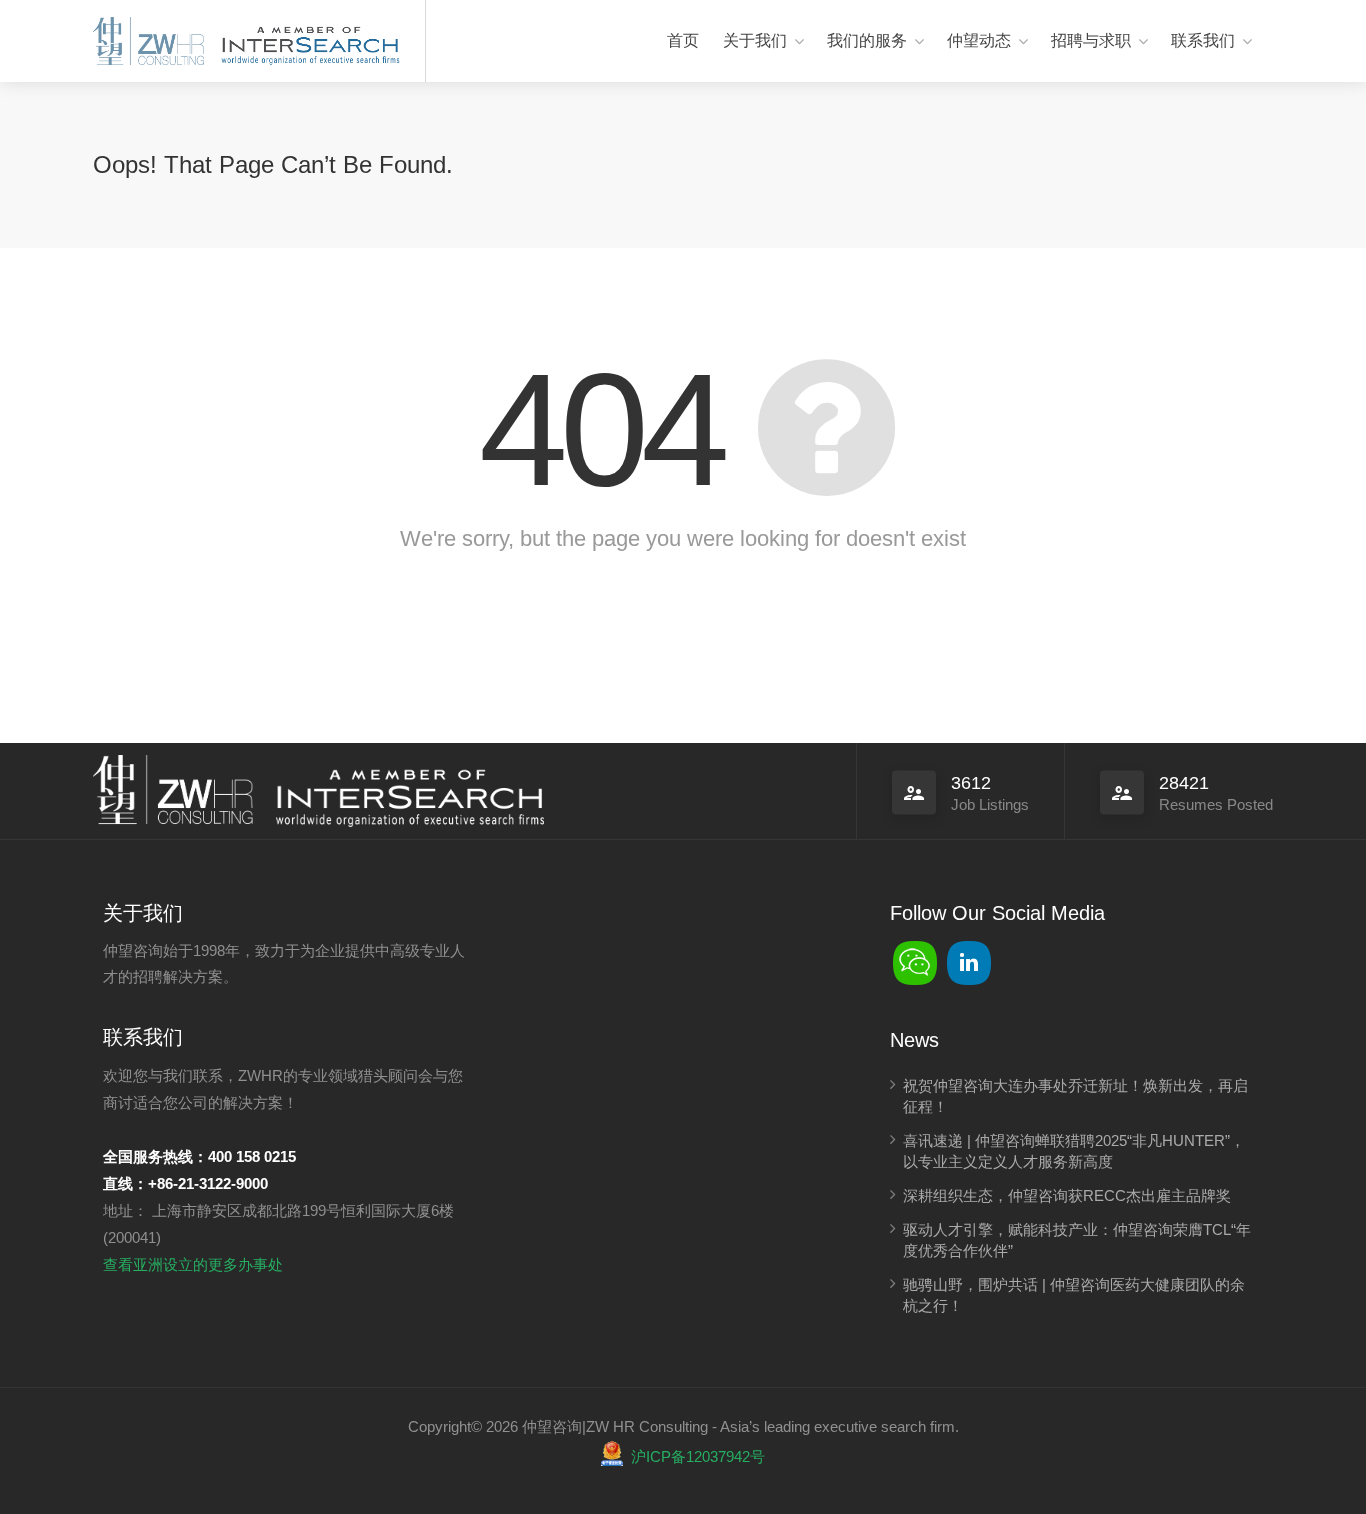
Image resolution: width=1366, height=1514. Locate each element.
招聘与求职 (1091, 40)
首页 (683, 40)
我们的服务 (867, 40)
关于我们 (755, 40)
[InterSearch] (308, 42)
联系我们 (1203, 40)
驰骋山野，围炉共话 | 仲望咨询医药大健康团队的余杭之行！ (1074, 1295)
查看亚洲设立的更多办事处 (193, 1264)
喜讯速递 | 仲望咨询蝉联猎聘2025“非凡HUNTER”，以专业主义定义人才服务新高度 (1074, 1151)
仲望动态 (979, 40)
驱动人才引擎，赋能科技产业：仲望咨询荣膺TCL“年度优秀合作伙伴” (1077, 1240)
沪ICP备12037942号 (698, 1456)
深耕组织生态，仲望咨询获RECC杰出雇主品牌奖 (1067, 1195)
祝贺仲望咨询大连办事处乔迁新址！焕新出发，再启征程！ (1075, 1096)
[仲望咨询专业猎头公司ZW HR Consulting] (148, 42)
